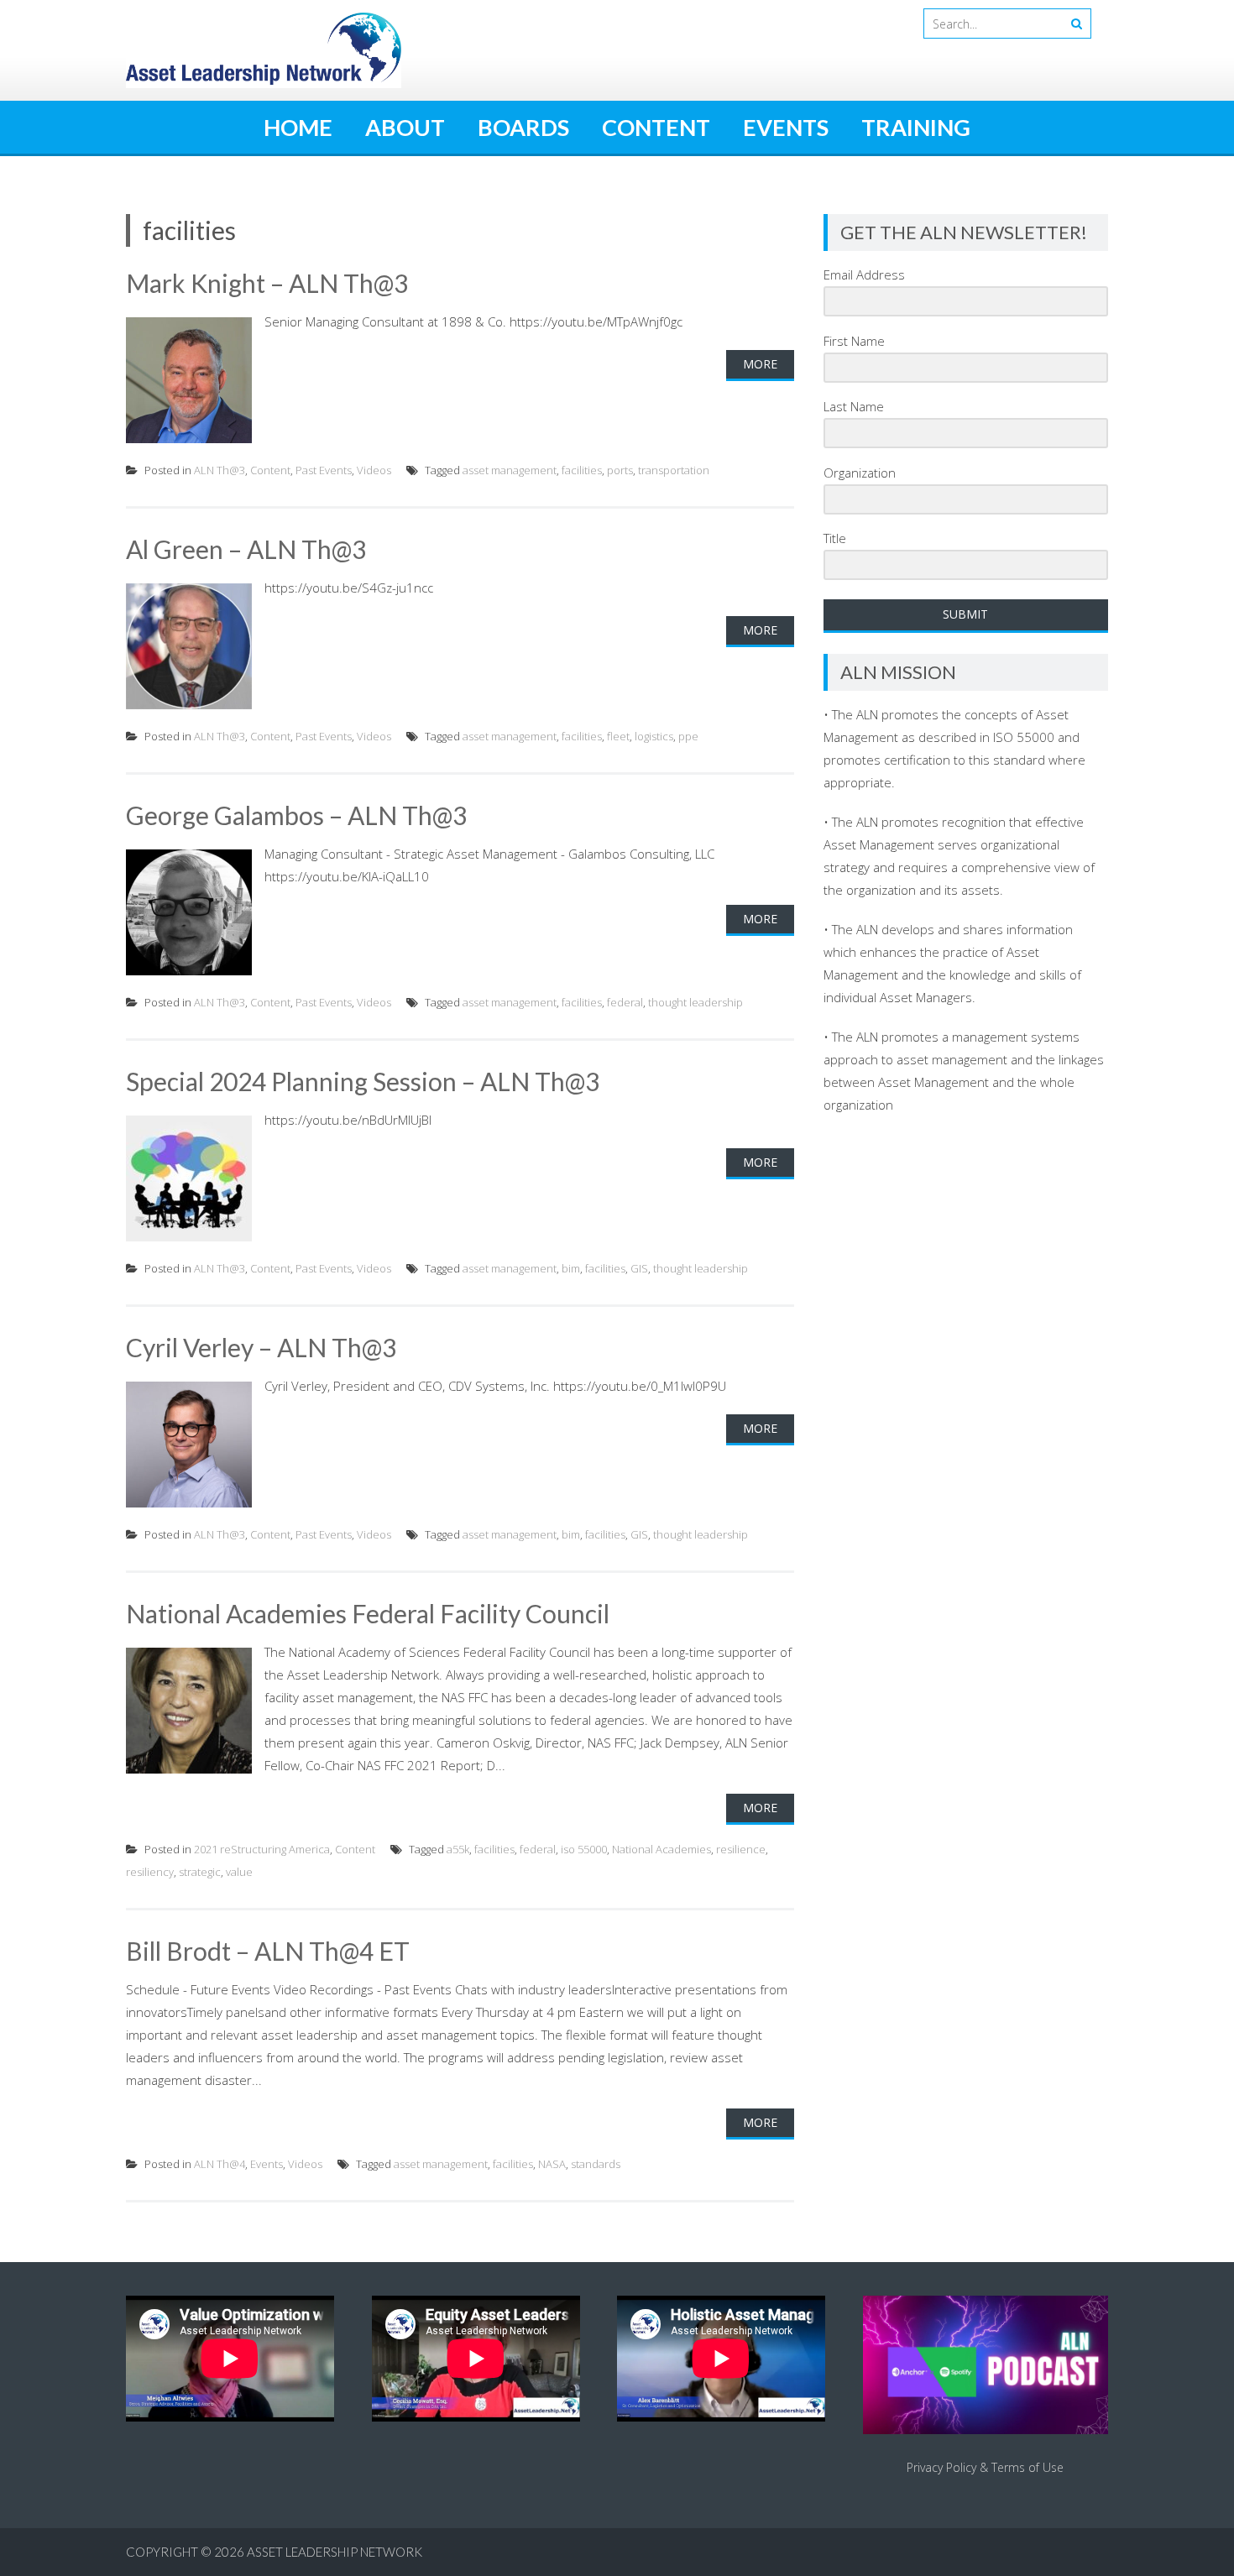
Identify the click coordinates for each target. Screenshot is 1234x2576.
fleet (618, 736)
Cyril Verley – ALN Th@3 (261, 1347)
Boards (523, 127)
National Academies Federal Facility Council (368, 1613)
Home (298, 127)
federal (625, 1002)
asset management (510, 470)
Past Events (324, 470)
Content (656, 127)
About (405, 127)
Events (786, 127)
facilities (582, 470)
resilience (741, 1849)
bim (571, 1268)
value (239, 1872)
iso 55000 (584, 1849)
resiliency (150, 1872)
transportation (674, 470)
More (760, 364)
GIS (639, 1268)
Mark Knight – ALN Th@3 (267, 283)
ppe (688, 736)
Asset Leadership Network (335, 2552)
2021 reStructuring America (262, 1849)
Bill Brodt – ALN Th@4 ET (268, 1951)
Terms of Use (1027, 2467)
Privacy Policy (941, 2467)
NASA (552, 2164)
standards (596, 2164)
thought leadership (695, 1002)
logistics (654, 736)
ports (620, 470)
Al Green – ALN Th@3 (246, 549)
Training (916, 127)
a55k (458, 1849)
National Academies (661, 1849)
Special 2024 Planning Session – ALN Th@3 (363, 1081)
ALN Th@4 (220, 2164)
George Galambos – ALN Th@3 (296, 815)
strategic (200, 1872)
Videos (374, 470)
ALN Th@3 (220, 470)
